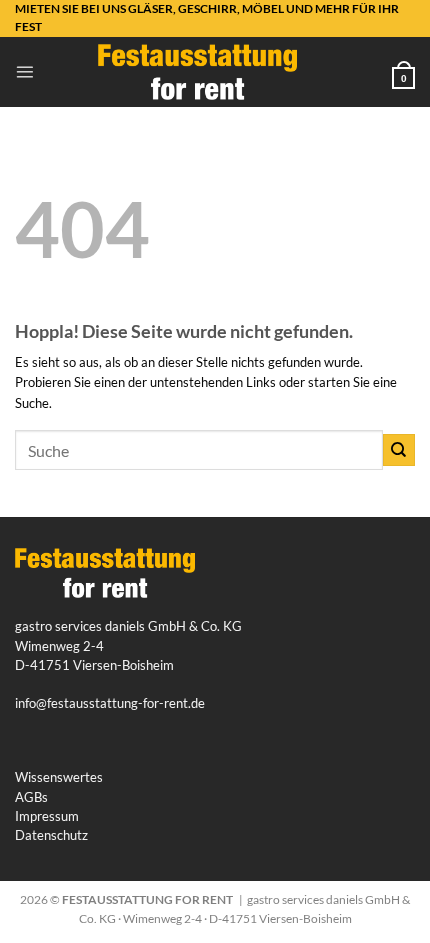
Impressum (47, 816)
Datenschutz (51, 835)
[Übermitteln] (399, 450)
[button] (24, 71)
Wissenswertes (59, 777)
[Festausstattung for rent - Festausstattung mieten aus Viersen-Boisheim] (198, 72)
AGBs (31, 797)
